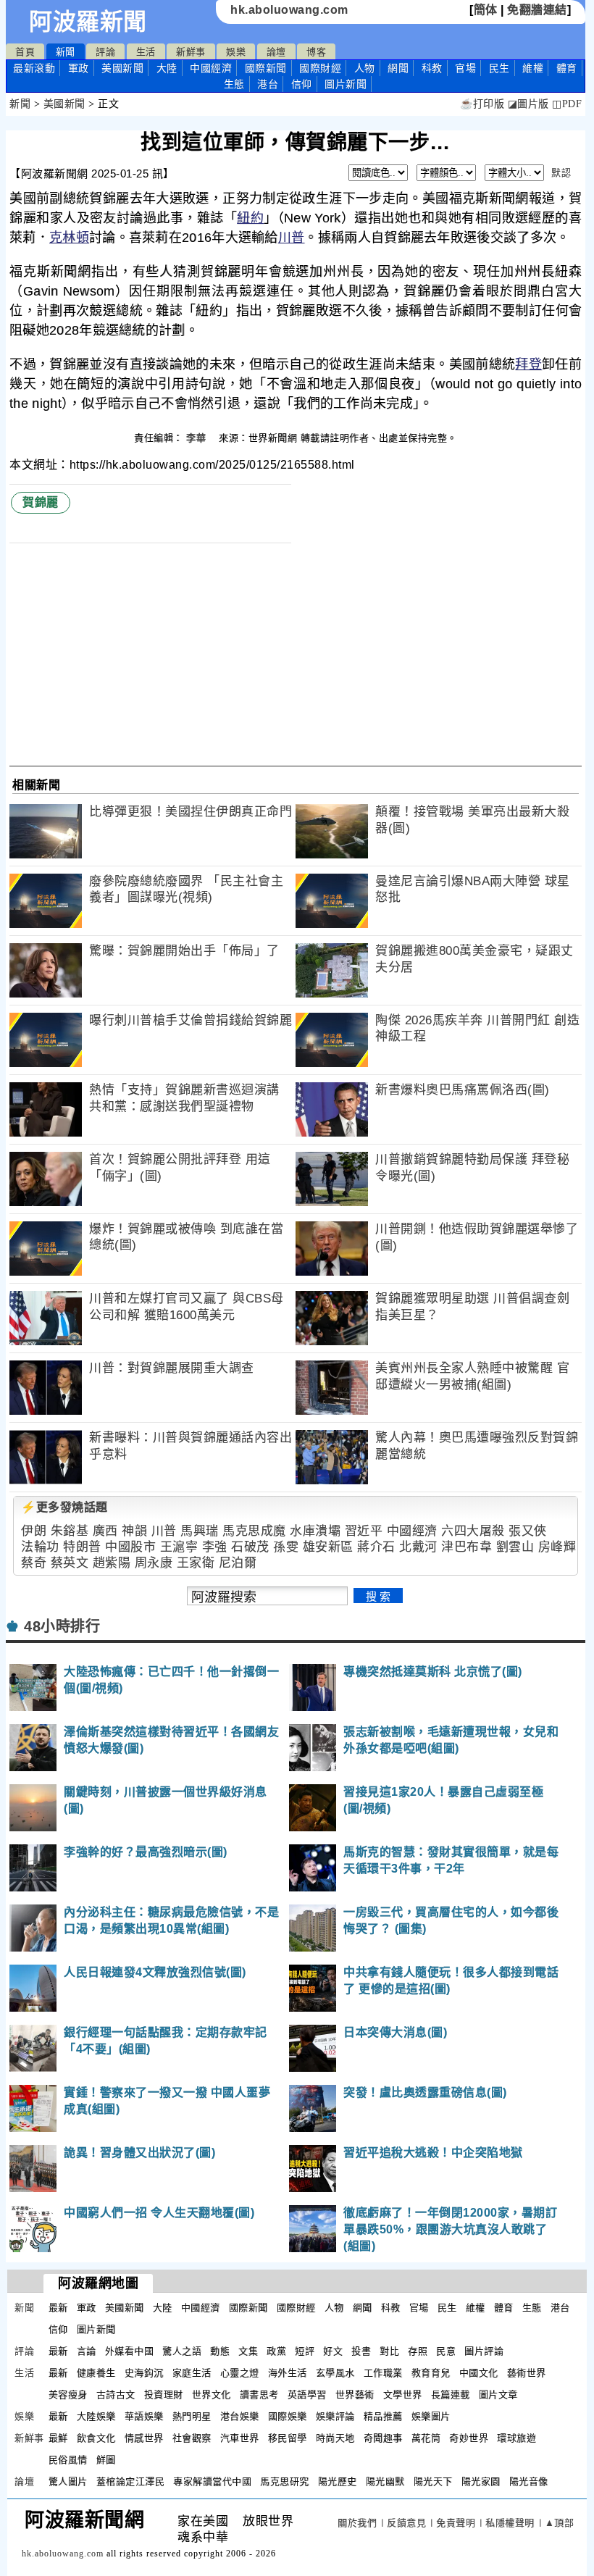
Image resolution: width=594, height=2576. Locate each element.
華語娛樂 (144, 2416)
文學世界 (403, 2395)
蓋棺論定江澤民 (131, 2481)
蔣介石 (376, 1547)
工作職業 (383, 2373)
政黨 (276, 2351)
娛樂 (236, 52)
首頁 (25, 52)
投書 (361, 2351)
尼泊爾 (238, 1563)
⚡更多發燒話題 (64, 1507)
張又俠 (528, 1531)
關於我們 (357, 2523)
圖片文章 (498, 2395)
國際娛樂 (288, 2416)
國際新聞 (266, 68)
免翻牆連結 (537, 10)
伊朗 (34, 1531)
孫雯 (286, 1547)
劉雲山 (515, 1547)
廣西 (105, 1531)
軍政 (79, 68)
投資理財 (164, 2395)
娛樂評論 (335, 2416)
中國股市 (130, 1547)
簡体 (486, 10)
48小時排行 (62, 1626)
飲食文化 (96, 2438)
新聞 (66, 52)
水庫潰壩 (315, 1531)
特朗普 (82, 1547)
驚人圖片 (68, 2481)
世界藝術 (355, 2395)
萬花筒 (426, 2438)
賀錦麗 (41, 502)
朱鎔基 (70, 1531)
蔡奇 (34, 1563)
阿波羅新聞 (88, 22)
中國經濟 (211, 68)
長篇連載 (451, 2395)
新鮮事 (191, 52)
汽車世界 (240, 2438)
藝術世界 (527, 2373)
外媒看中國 (130, 2351)
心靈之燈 (240, 2373)
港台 (268, 84)
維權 (533, 68)
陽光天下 (433, 2481)
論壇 (276, 52)
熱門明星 (192, 2416)
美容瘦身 (68, 2395)
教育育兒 (431, 2373)
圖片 (346, 84)
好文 (333, 2351)
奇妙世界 (469, 2438)
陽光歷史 (338, 2481)
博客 (316, 52)
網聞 (398, 68)
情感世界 (144, 2438)
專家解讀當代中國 (212, 2481)
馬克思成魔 (254, 1531)
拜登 (528, 364)
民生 (499, 68)
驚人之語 (182, 2351)
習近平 (364, 1531)
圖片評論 (484, 2351)
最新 (34, 68)
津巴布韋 (467, 1547)
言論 (87, 2351)
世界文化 (212, 2395)
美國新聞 (122, 68)
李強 (215, 1547)
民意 (446, 2351)
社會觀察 (192, 2438)
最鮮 (58, 2438)
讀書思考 (259, 2395)
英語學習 (307, 2395)
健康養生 (96, 2373)
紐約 (250, 218)
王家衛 (196, 1563)
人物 (365, 68)
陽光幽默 (385, 2481)
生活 (146, 52)
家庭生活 (192, 2373)
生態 (234, 84)
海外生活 (288, 2373)
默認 (561, 173)
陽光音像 (529, 2481)
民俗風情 (68, 2460)
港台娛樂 (240, 2416)
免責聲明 (456, 2523)
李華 (198, 438)
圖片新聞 (96, 2329)
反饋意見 (406, 2523)
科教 (432, 68)
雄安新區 (328, 1547)
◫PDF (567, 104)
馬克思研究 (285, 2481)
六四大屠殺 (473, 1531)
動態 (220, 2351)
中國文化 (479, 2373)
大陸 (167, 68)
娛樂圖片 (431, 2416)
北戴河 (418, 1547)
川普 (292, 238)
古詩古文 (116, 2395)
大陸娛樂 (96, 2416)
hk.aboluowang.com (289, 10)
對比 (389, 2351)
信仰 (302, 84)
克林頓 (69, 238)
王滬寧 (179, 1547)
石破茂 (250, 1547)
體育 (567, 68)
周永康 (154, 1563)
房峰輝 (557, 1547)
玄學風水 (335, 2373)
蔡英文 (70, 1563)
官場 (465, 68)
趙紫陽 (112, 1563)
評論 (105, 52)
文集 (248, 2351)
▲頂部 (560, 2523)
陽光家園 (481, 2481)
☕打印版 (482, 104)
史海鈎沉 (144, 2373)
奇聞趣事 (383, 2438)
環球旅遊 (516, 2438)
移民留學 (288, 2438)
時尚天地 (335, 2438)
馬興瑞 (200, 1531)
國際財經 (320, 68)
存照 (418, 2351)
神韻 (134, 1531)
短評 (305, 2351)
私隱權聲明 (510, 2523)
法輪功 (40, 1547)
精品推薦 (383, 2416)
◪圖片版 (528, 104)
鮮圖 (106, 2460)
